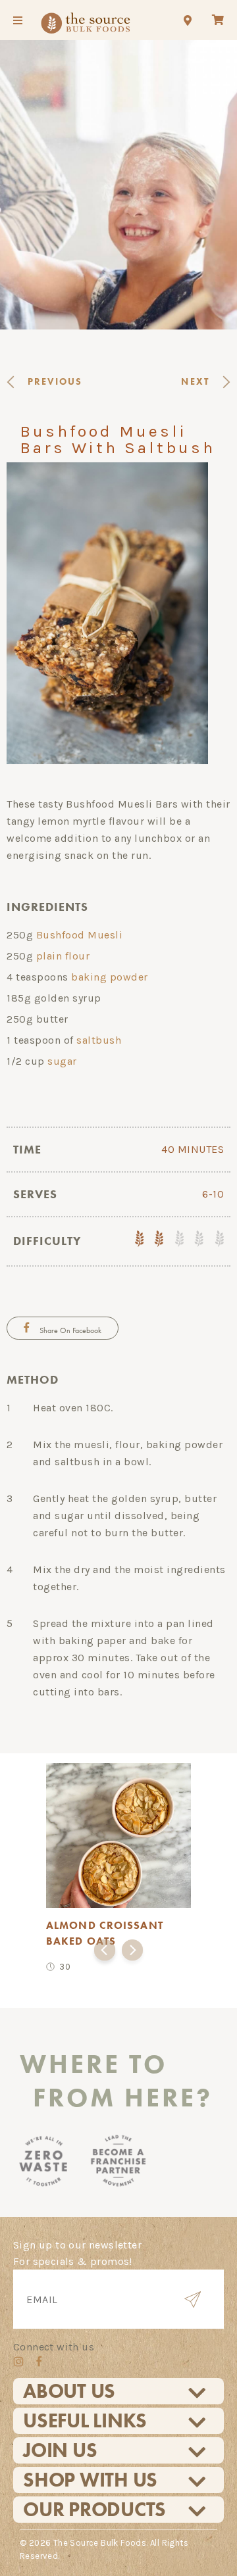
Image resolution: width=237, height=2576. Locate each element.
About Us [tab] (69, 2391)
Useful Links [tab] (85, 2421)
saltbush (99, 1040)
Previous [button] (105, 1953)
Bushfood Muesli (80, 935)
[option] (118, 1865)
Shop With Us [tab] (90, 2480)
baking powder (110, 977)
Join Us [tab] (60, 2450)
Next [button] (132, 1953)
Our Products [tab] (94, 2510)
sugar (62, 1061)
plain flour (63, 956)
